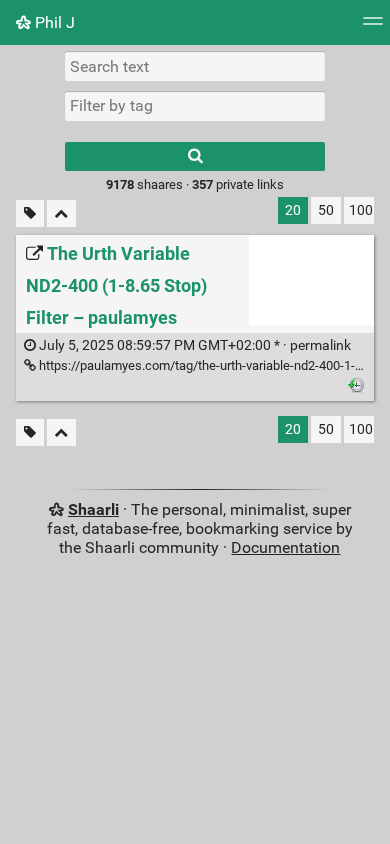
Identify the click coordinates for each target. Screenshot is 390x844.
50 (326, 210)
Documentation (285, 547)
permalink (193, 345)
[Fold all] (61, 213)
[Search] (195, 156)
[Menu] (373, 27)
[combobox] (195, 106)
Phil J (53, 22)
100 (361, 210)
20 (293, 210)
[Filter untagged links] (30, 213)
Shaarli (93, 509)
